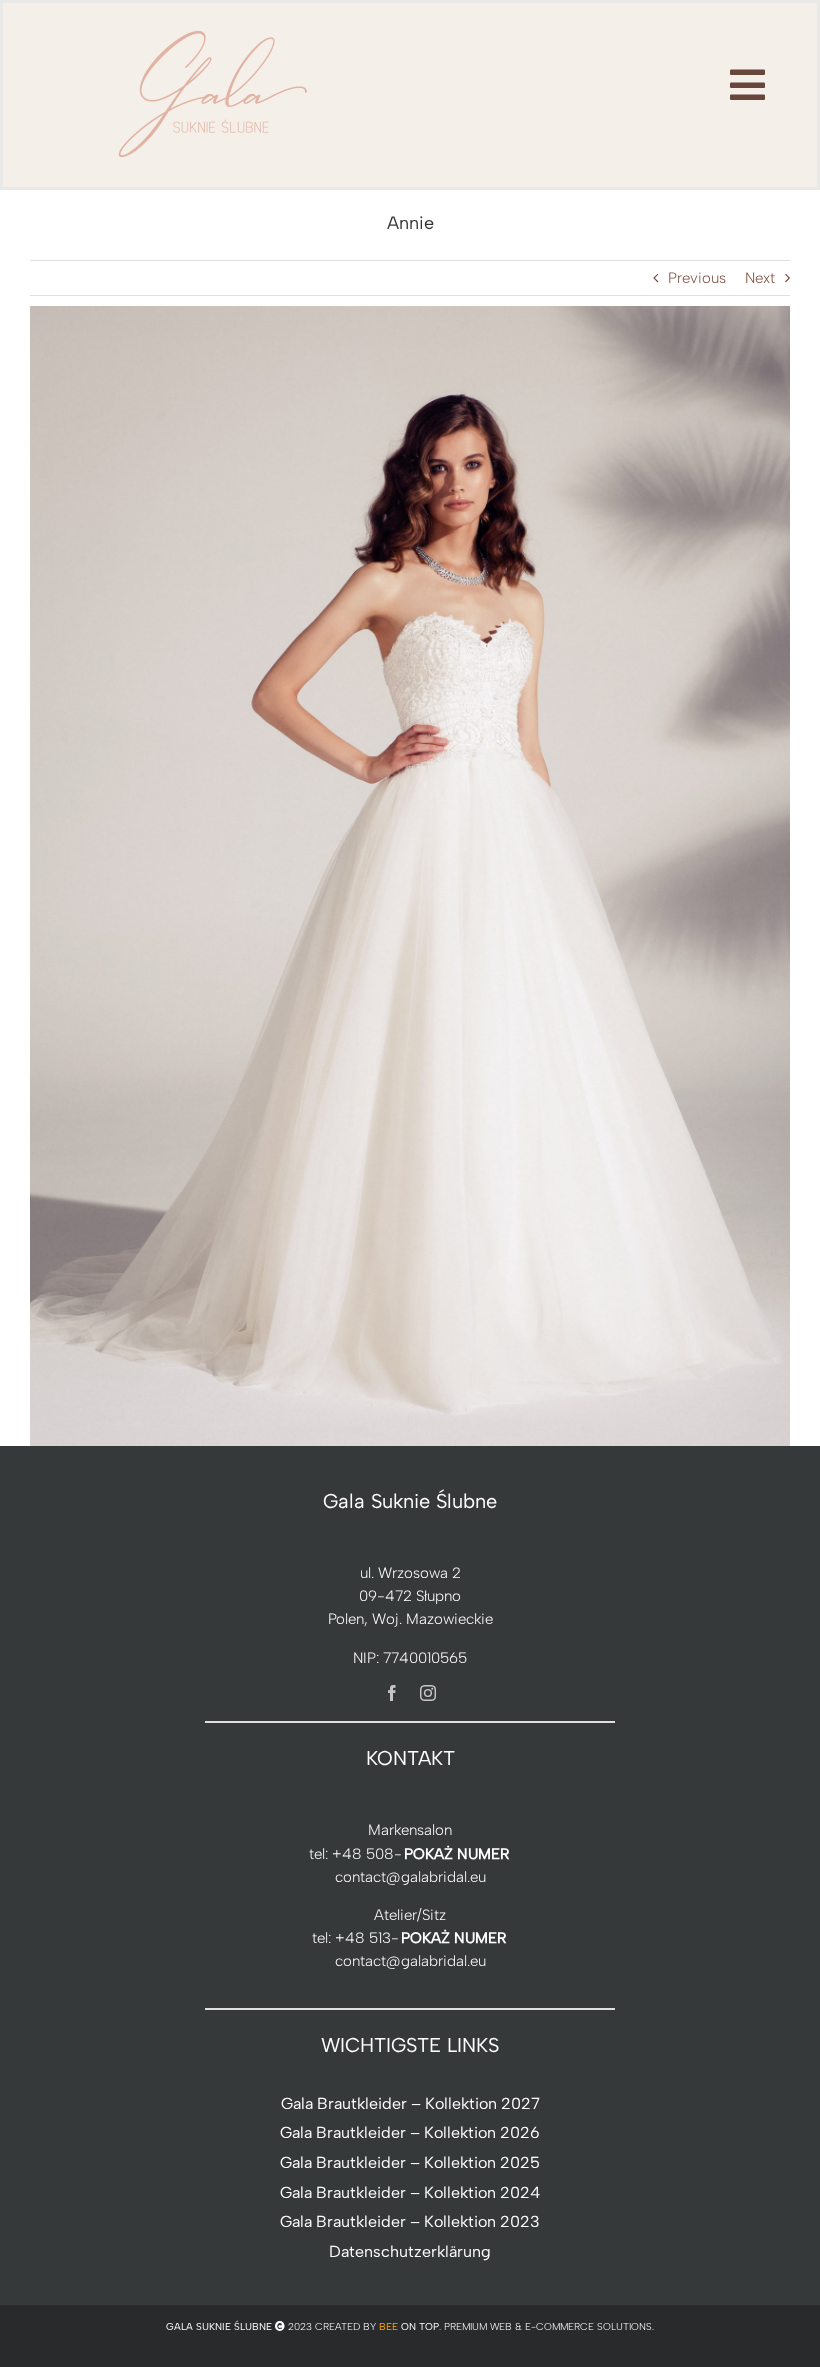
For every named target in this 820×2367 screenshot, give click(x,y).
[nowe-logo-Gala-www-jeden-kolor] (214, 30)
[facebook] (392, 1693)
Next (760, 278)
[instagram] (428, 1693)
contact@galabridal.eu (410, 1877)
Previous (697, 278)
